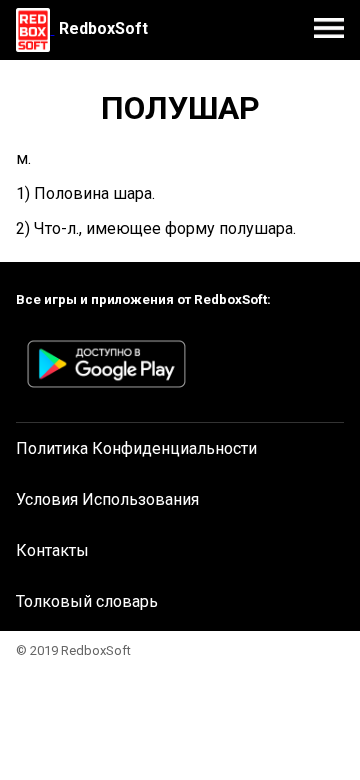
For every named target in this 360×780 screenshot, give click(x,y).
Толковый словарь (87, 601)
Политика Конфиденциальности (136, 448)
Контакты (52, 550)
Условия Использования (107, 499)
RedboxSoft (103, 28)
